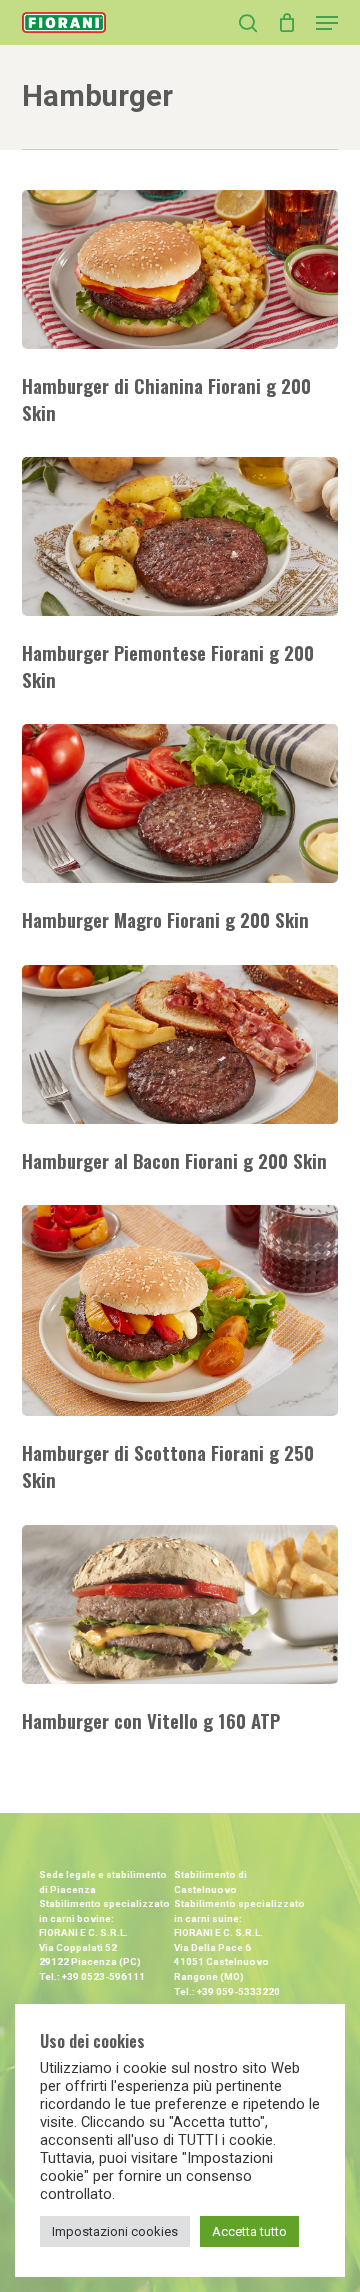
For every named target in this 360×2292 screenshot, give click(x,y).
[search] (248, 22)
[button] (327, 23)
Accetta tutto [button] (249, 2231)
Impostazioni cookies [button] (115, 2231)
